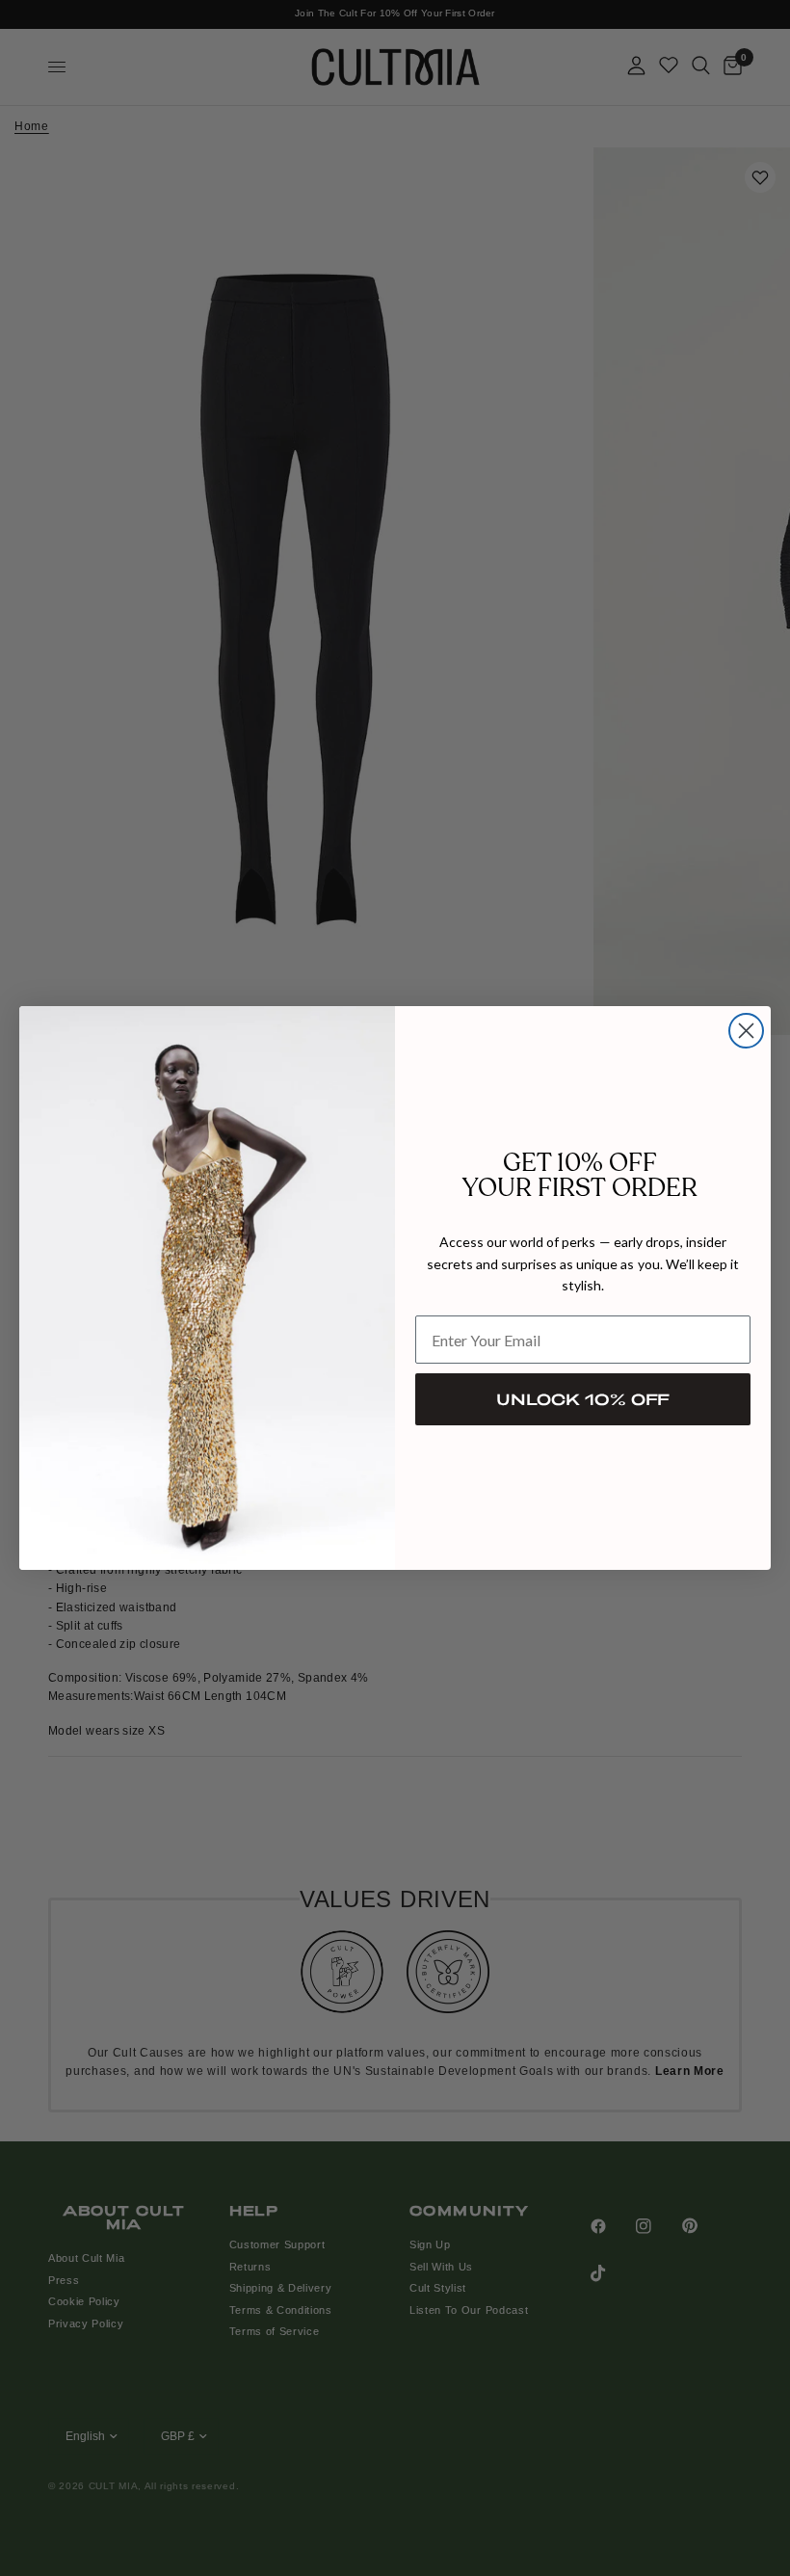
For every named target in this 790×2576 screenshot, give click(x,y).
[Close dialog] (746, 1031)
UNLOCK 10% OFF (583, 1399)
